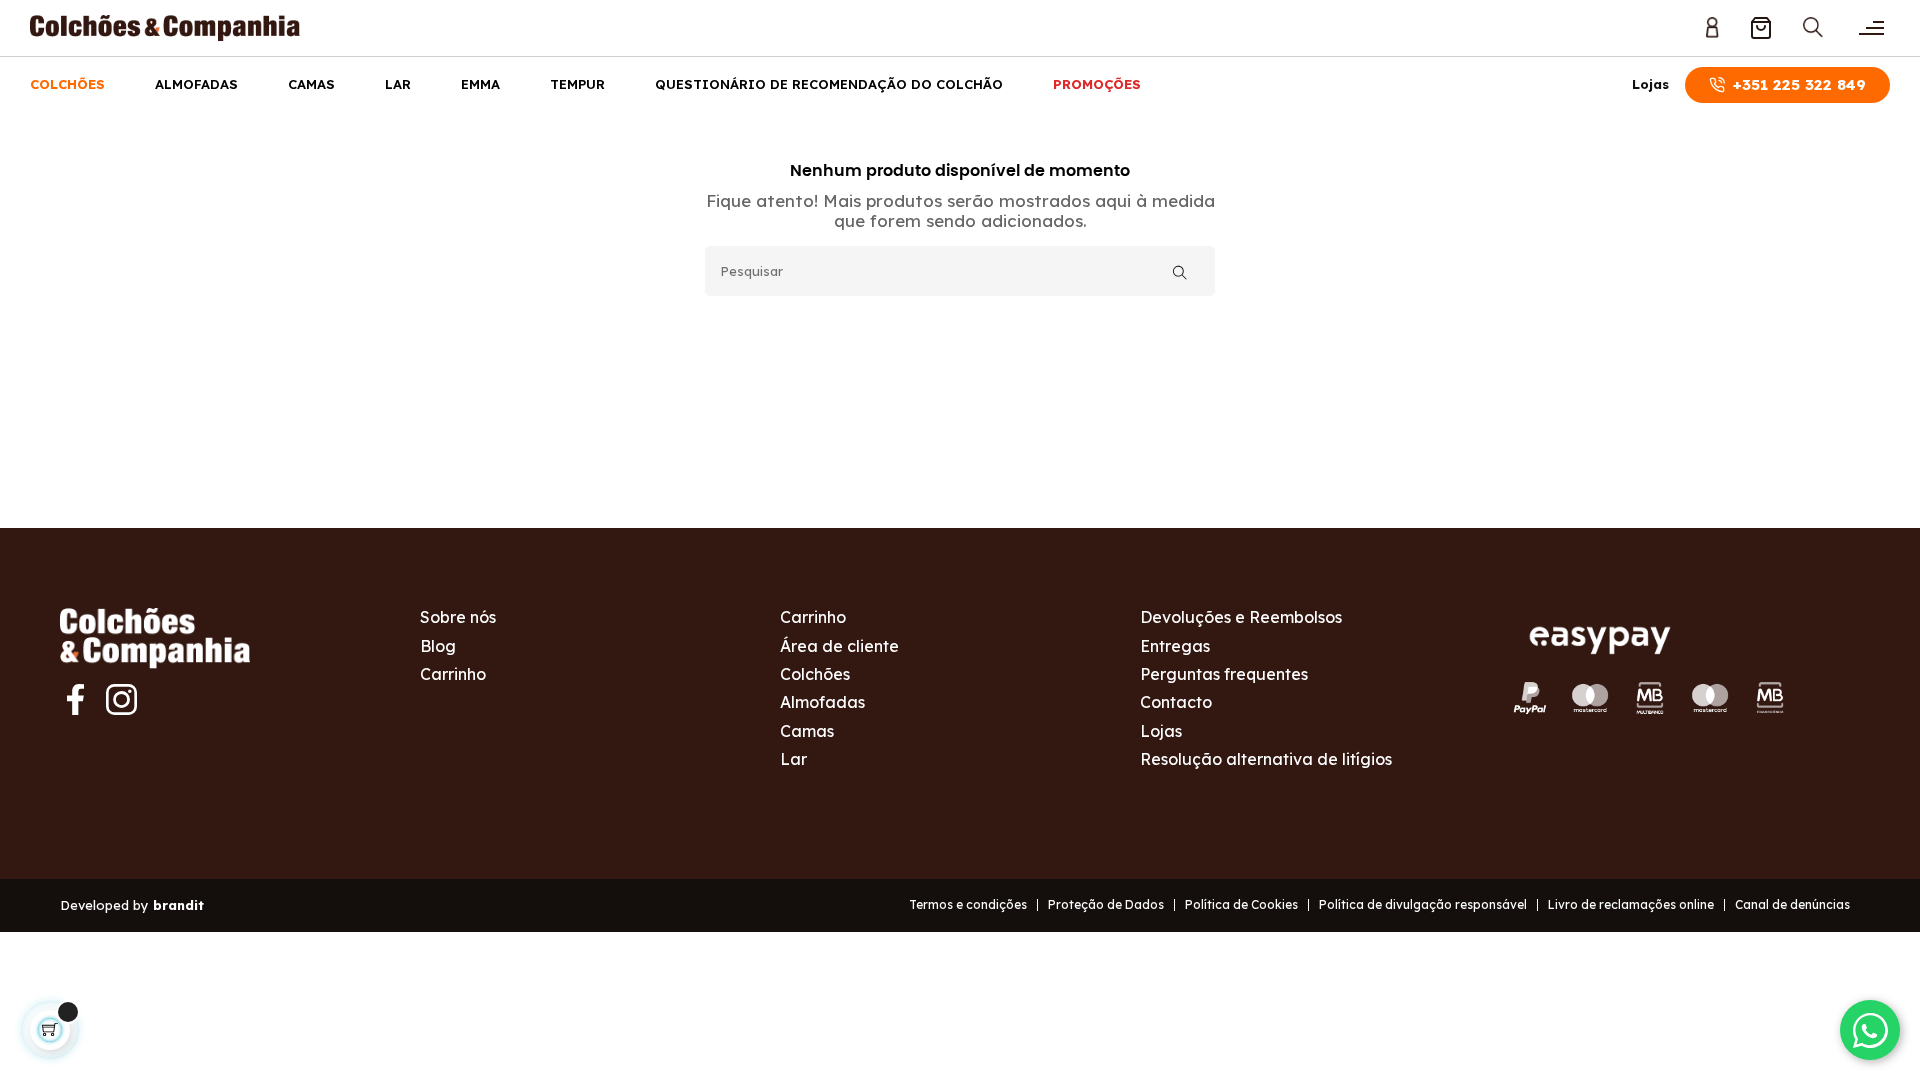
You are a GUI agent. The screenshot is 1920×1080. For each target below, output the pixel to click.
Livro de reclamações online (1631, 904)
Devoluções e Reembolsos (1241, 617)
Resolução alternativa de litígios (1266, 759)
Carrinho (453, 674)
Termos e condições (968, 904)
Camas (311, 84)
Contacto (1176, 702)
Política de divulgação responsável (1423, 904)
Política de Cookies (1241, 904)
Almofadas (196, 84)
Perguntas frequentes (1224, 674)
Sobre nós (458, 617)
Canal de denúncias (1792, 904)
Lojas (1650, 84)
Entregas (1175, 646)
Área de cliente (839, 646)
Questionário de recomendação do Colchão (829, 84)
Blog (438, 646)
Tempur (577, 84)
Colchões (67, 84)
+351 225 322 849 (1799, 84)
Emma (480, 84)
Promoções (1097, 84)
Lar (398, 84)
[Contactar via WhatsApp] (1870, 1030)
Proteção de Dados (1106, 904)
